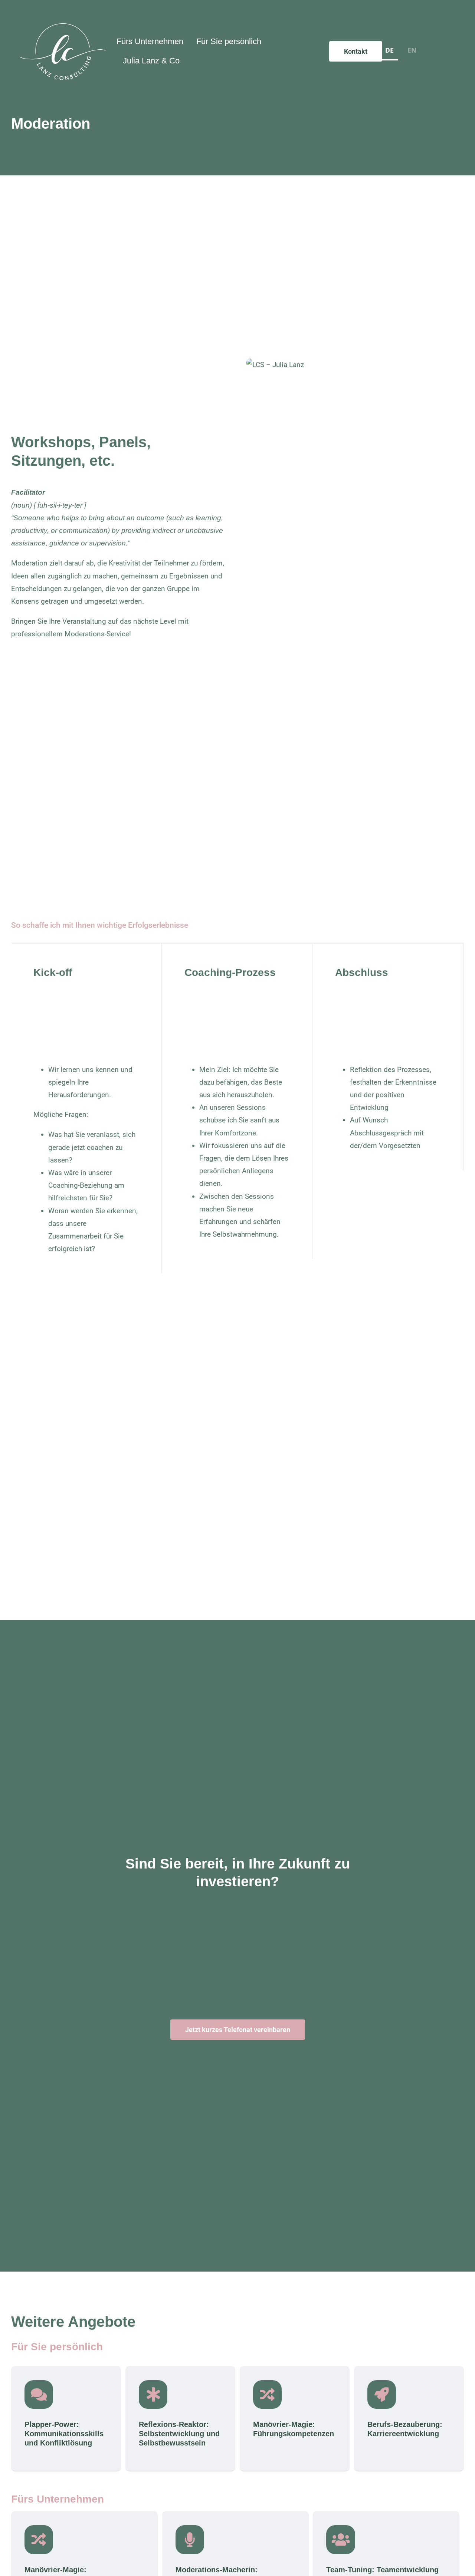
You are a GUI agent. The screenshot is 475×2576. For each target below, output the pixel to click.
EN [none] (412, 50)
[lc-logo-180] (63, 26)
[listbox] (401, 52)
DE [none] (389, 50)
